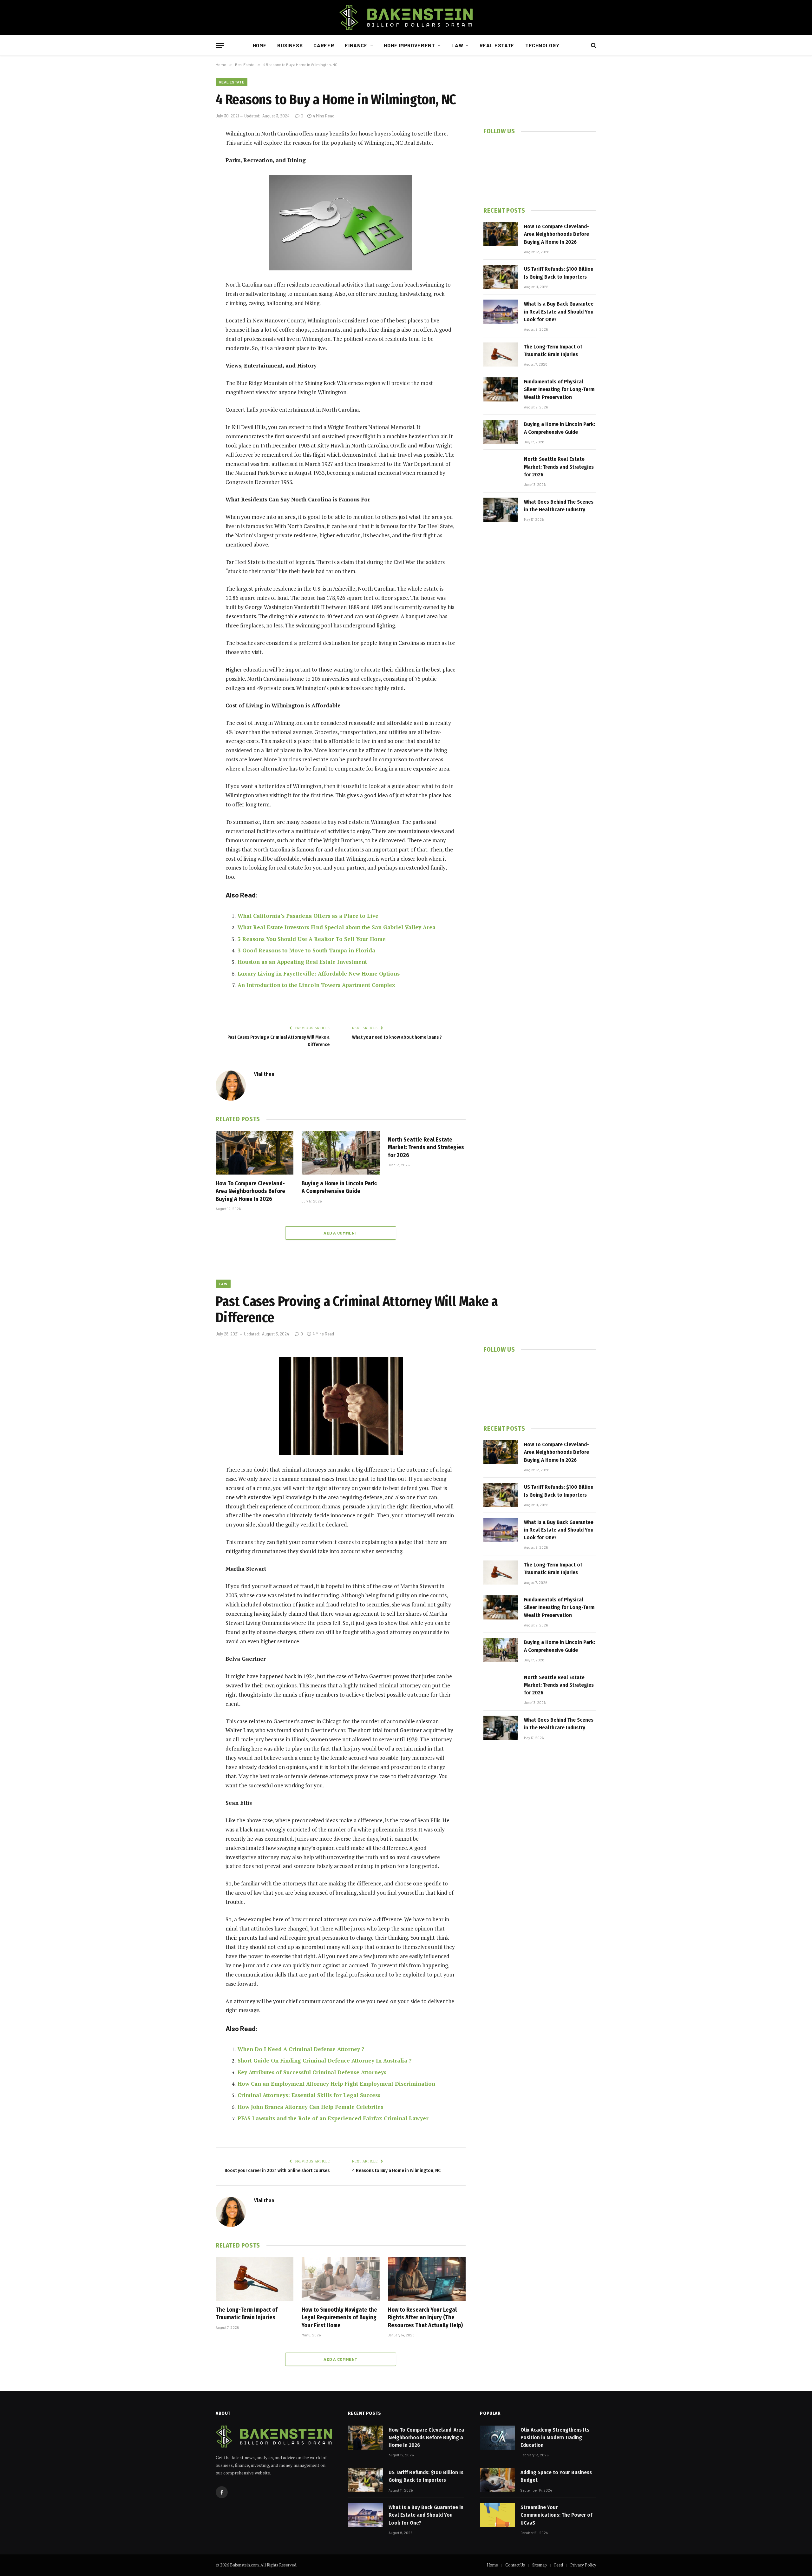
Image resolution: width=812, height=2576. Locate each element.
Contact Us (515, 2565)
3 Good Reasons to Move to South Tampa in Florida (306, 950)
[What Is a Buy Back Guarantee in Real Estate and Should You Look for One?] (501, 312)
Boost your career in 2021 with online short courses (277, 2170)
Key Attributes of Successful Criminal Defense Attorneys (312, 2072)
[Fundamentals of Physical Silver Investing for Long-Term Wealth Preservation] (501, 389)
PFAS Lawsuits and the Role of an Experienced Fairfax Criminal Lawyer (333, 2118)
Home (260, 45)
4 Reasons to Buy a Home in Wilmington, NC (396, 2170)
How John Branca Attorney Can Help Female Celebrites (310, 2107)
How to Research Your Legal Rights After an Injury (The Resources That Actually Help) (425, 2318)
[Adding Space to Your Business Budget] (497, 2480)
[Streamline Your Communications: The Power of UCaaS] (497, 2515)
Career (324, 45)
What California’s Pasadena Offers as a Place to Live (308, 916)
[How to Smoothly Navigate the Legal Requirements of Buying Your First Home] (341, 2279)
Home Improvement (409, 45)
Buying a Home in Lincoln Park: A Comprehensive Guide (339, 1187)
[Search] (593, 46)
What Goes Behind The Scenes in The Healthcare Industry (559, 506)
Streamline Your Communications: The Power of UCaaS (556, 2515)
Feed (559, 2565)
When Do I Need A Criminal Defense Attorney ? (301, 2049)
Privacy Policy (583, 2565)
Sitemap (540, 2565)
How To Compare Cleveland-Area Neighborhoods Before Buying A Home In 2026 (250, 1191)
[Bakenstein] (406, 17)
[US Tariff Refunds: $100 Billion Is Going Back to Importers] (501, 277)
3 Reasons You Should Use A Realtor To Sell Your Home (312, 939)
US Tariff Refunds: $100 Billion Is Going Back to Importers (559, 273)
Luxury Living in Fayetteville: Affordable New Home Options (319, 973)
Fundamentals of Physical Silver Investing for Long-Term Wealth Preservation (559, 389)
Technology (542, 45)
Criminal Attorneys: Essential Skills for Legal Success (309, 2095)
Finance (356, 45)
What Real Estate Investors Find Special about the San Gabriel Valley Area (337, 927)
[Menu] (220, 46)
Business (290, 45)
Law (457, 45)
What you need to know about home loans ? (397, 1037)
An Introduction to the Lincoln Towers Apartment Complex (316, 985)
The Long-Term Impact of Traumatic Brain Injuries (553, 351)
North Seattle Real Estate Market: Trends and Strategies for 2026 (426, 1147)
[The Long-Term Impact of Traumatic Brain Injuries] (501, 354)
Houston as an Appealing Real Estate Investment (302, 962)
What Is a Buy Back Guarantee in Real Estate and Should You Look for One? (559, 312)
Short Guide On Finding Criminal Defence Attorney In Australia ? (324, 2060)
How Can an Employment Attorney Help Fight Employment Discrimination (337, 2084)
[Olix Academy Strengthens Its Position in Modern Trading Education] (497, 2438)
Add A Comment (341, 1233)
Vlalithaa (264, 1074)
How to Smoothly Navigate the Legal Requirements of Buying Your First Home (339, 2318)
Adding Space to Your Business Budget (556, 2476)
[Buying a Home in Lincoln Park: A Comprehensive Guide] (341, 1153)
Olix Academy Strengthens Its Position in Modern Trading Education (555, 2438)
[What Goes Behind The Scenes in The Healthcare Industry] (501, 510)
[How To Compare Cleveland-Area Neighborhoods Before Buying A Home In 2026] (255, 1153)
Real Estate (497, 45)
